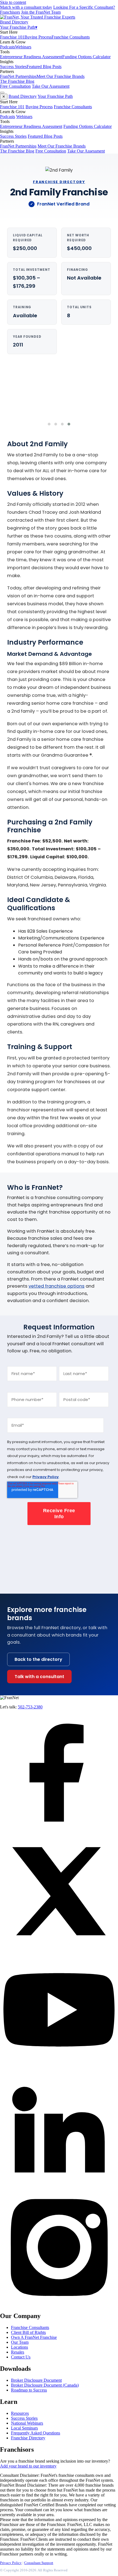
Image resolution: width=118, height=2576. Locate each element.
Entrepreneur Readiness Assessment (31, 57)
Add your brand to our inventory (28, 2466)
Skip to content (13, 2)
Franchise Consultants (71, 37)
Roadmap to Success (29, 2390)
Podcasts (8, 47)
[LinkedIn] (59, 2186)
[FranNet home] (38, 17)
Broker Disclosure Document (36, 2380)
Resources (20, 2413)
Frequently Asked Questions (36, 2433)
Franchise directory (59, 182)
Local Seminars (24, 2428)
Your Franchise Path (19, 27)
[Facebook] (59, 1830)
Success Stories (13, 67)
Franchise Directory (28, 2438)
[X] (59, 1948)
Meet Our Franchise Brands (61, 76)
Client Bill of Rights (28, 2332)
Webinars (23, 47)
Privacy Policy (46, 1477)
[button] (49, 424)
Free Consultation (15, 86)
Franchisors (10, 12)
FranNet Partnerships (18, 76)
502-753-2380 (30, 1707)
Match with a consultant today (26, 7)
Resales (18, 2352)
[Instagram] (59, 2304)
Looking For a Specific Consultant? (84, 7)
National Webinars (27, 2423)
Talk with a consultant (39, 1677)
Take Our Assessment (51, 86)
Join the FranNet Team (41, 12)
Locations (19, 2347)
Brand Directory (14, 22)
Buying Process (38, 37)
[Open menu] (2, 93)
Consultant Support (39, 2563)
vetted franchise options (57, 1286)
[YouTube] (59, 2067)
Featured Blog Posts (44, 67)
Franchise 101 (12, 37)
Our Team (20, 2342)
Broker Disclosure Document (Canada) (45, 2385)
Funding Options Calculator (86, 57)
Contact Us (21, 2357)
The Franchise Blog (17, 81)
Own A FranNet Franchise (34, 2337)
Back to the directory (38, 1659)
